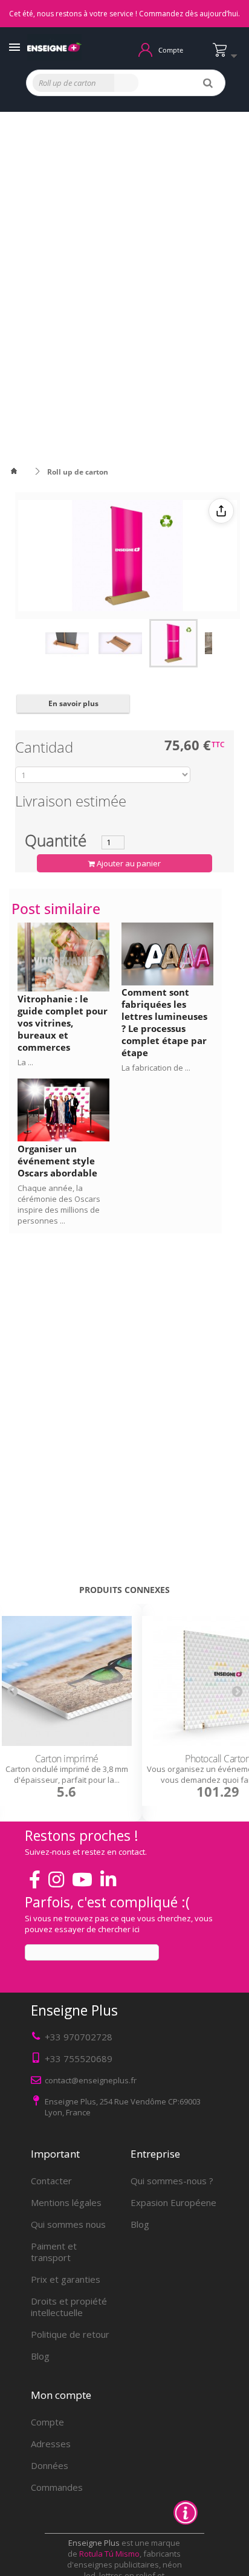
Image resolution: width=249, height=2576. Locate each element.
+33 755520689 (79, 2059)
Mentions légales (66, 2202)
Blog (40, 2356)
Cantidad (46, 749)
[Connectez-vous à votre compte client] (145, 49)
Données (50, 2465)
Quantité (56, 840)
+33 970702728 (79, 2037)
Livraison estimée (71, 803)
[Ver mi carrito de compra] (228, 55)
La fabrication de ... (156, 1068)
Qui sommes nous (68, 2224)
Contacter (51, 2181)
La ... (25, 1062)
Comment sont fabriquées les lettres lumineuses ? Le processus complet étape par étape (164, 1022)
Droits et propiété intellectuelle (69, 2307)
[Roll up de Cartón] (67, 643)
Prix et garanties (66, 2279)
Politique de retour (70, 2334)
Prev (12, 1691)
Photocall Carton (70, 1759)
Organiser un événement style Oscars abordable (57, 1161)
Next (237, 1691)
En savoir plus (73, 703)
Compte (47, 2422)
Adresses (51, 2444)
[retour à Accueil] (21, 472)
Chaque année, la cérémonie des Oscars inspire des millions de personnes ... (59, 1204)
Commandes (57, 2487)
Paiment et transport (54, 2252)
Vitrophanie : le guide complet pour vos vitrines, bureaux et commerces (63, 1023)
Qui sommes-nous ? (172, 2181)
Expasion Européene (173, 2202)
